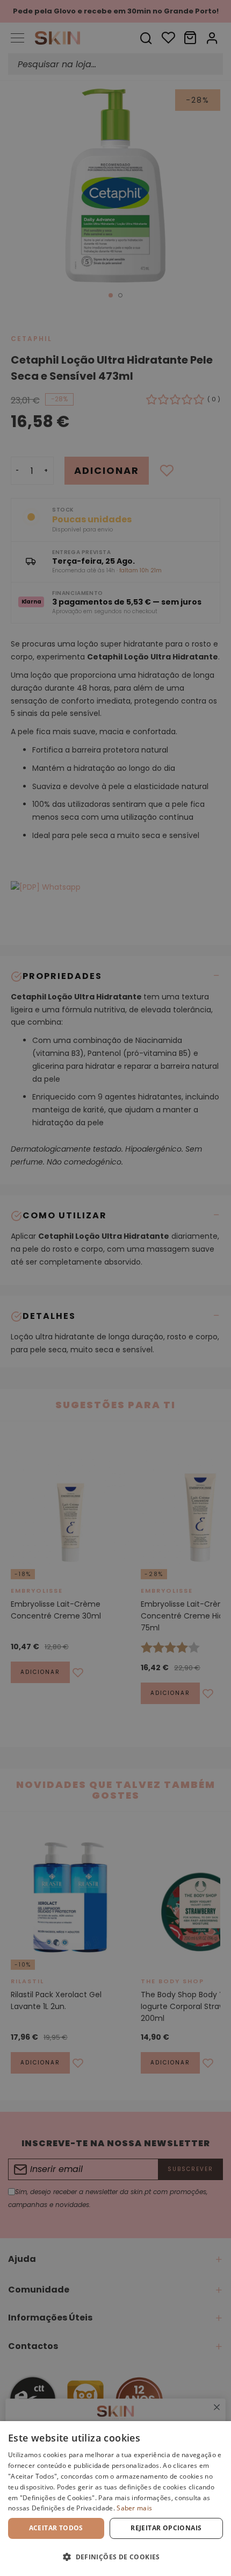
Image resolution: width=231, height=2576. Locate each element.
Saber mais (134, 2508)
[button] (115, 2557)
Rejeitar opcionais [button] (166, 2528)
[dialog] (115, 2499)
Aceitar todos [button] (56, 2528)
